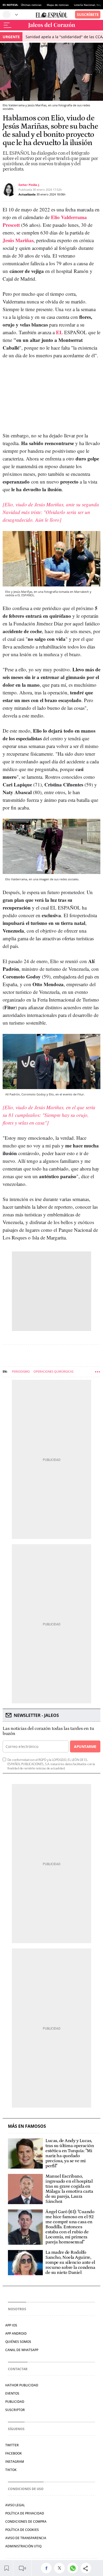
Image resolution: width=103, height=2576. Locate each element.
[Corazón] (51, 25)
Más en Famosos (27, 2126)
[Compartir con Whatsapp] (74, 2568)
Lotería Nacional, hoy (88, 5)
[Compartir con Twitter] (61, 2568)
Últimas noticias (31, 5)
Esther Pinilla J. (29, 185)
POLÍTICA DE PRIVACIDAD (25, 2513)
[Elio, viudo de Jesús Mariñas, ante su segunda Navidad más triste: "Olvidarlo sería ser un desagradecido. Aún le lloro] (51, 512)
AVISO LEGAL (15, 2505)
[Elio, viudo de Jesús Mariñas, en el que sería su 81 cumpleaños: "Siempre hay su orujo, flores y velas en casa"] (49, 1115)
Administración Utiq (23, 2546)
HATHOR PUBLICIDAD (22, 2385)
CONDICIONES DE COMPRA (26, 2521)
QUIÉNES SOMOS (18, 2342)
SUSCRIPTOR (15, 2410)
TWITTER (12, 2445)
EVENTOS (12, 2393)
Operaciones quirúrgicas (53, 1371)
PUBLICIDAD (15, 2402)
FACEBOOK (14, 2453)
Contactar (18, 2369)
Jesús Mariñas (18, 240)
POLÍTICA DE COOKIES (22, 2530)
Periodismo (21, 1371)
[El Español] (51, 15)
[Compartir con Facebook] (48, 2568)
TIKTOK (11, 2470)
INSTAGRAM (15, 2462)
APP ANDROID (16, 2333)
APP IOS (11, 2325)
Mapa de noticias (58, 5)
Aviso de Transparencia (26, 2538)
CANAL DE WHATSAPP (22, 2350)
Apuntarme (85, 1746)
